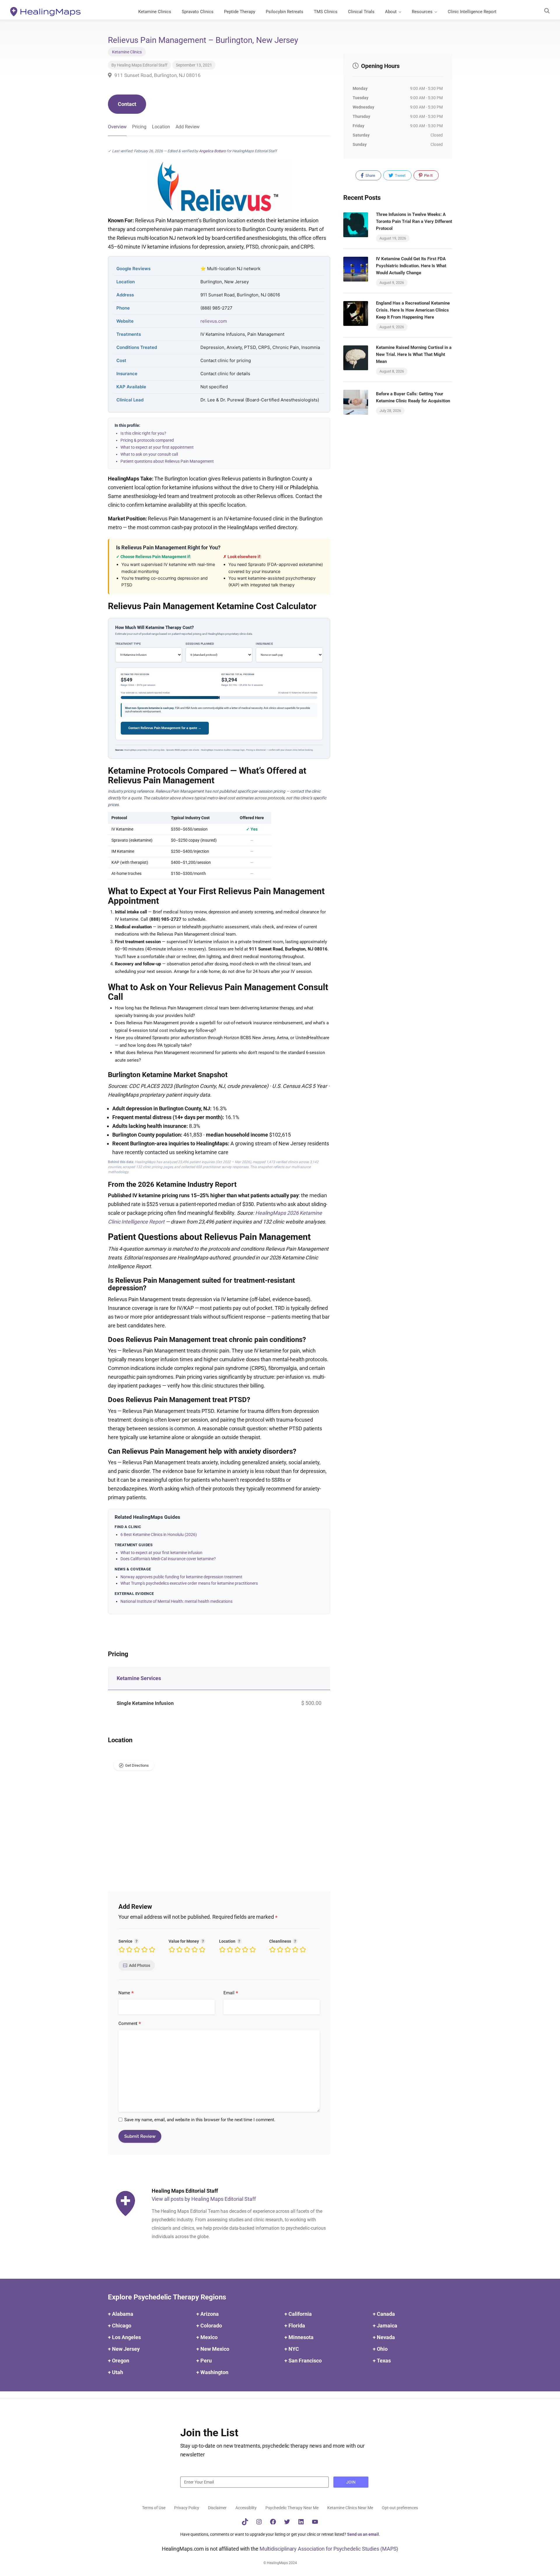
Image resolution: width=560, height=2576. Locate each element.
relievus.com (214, 321)
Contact (127, 104)
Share (370, 175)
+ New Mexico (213, 2349)
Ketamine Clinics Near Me (350, 2508)
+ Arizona (208, 2314)
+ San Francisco (303, 2361)
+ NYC (292, 2349)
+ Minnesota (299, 2337)
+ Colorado (209, 2326)
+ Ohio (380, 2349)
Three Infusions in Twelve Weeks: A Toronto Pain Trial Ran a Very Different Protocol (414, 221)
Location (161, 127)
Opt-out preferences (400, 2508)
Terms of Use (154, 2508)
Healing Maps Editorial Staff (142, 65)
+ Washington (212, 2372)
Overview (117, 127)
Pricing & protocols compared (147, 440)
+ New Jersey (124, 2349)
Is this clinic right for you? (143, 433)
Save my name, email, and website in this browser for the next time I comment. (200, 2120)
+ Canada (384, 2314)
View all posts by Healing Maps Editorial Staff (204, 2199)
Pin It (428, 175)
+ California (298, 2314)
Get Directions (137, 1765)
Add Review (188, 127)
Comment (130, 2024)
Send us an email (363, 2534)
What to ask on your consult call (149, 454)
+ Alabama (121, 2314)
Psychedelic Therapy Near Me (292, 2508)
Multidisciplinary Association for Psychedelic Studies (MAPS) (329, 2549)
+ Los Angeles (124, 2337)
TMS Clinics (326, 12)
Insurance (264, 644)
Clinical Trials (361, 12)
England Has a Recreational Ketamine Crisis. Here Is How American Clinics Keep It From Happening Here (413, 310)
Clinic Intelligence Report (472, 12)
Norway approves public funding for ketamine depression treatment (181, 1577)
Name (126, 1993)
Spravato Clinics (198, 12)
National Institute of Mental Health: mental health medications (176, 1601)
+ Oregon (119, 2361)
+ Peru (204, 2361)
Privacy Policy (187, 2508)
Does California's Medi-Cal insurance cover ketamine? (168, 1559)
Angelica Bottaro (212, 151)
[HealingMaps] (45, 11)
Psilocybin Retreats (285, 12)
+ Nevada (384, 2337)
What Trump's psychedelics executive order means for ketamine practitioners (189, 1583)
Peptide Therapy (240, 12)
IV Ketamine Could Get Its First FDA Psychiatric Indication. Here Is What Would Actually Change (411, 266)
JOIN (351, 2482)
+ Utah (116, 2372)
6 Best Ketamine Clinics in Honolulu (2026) (159, 1535)
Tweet (400, 175)
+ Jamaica (385, 2326)
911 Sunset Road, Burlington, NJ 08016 (157, 75)
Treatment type (128, 644)
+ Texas (382, 2361)
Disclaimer (217, 2508)
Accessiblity (246, 2508)
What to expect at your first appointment (157, 447)
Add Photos (140, 1965)
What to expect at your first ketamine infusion (161, 1553)
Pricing (139, 127)
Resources (422, 12)
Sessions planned (200, 644)
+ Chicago (120, 2326)
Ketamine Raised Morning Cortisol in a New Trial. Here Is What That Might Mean (414, 354)
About (391, 12)
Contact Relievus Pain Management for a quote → (165, 728)
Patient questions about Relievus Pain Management (167, 461)
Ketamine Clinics (155, 12)
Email (231, 1993)
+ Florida (295, 2326)
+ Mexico (207, 2337)
